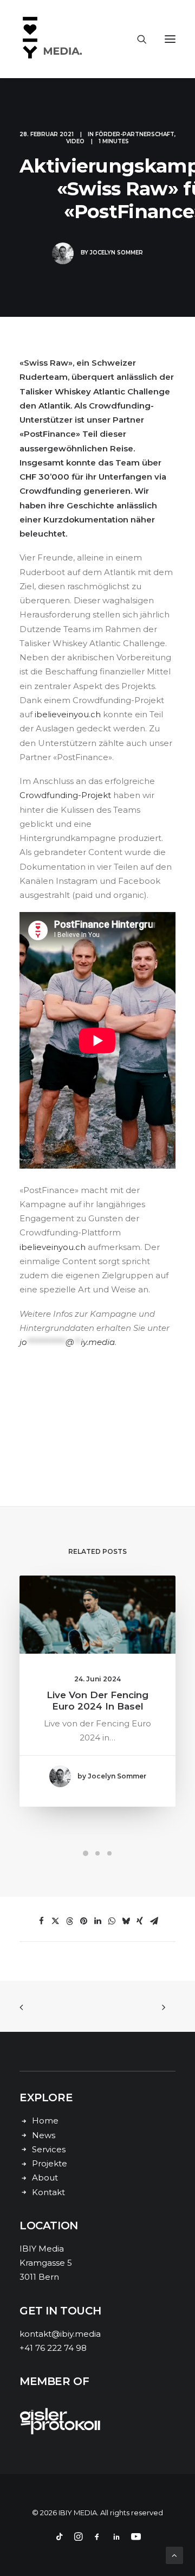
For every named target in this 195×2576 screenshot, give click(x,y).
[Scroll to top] (174, 2555)
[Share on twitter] (55, 1921)
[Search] (137, 39)
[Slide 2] (97, 1853)
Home (45, 2121)
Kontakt (48, 2192)
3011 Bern (39, 2277)
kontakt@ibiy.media (60, 2334)
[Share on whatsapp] (112, 1921)
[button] (170, 39)
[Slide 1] (86, 1853)
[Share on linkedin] (97, 1921)
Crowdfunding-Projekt (65, 795)
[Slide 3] (109, 1853)
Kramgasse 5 (46, 2263)
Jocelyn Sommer (116, 253)
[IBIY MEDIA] (54, 39)
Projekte (50, 2163)
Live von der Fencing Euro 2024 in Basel (97, 1700)
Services (49, 2149)
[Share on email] (154, 1921)
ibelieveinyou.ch (68, 714)
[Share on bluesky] (126, 1921)
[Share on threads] (69, 1921)
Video (75, 141)
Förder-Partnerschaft (135, 134)
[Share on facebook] (41, 1921)
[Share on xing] (140, 1921)
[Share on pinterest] (83, 1921)
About (45, 2178)
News (44, 2135)
